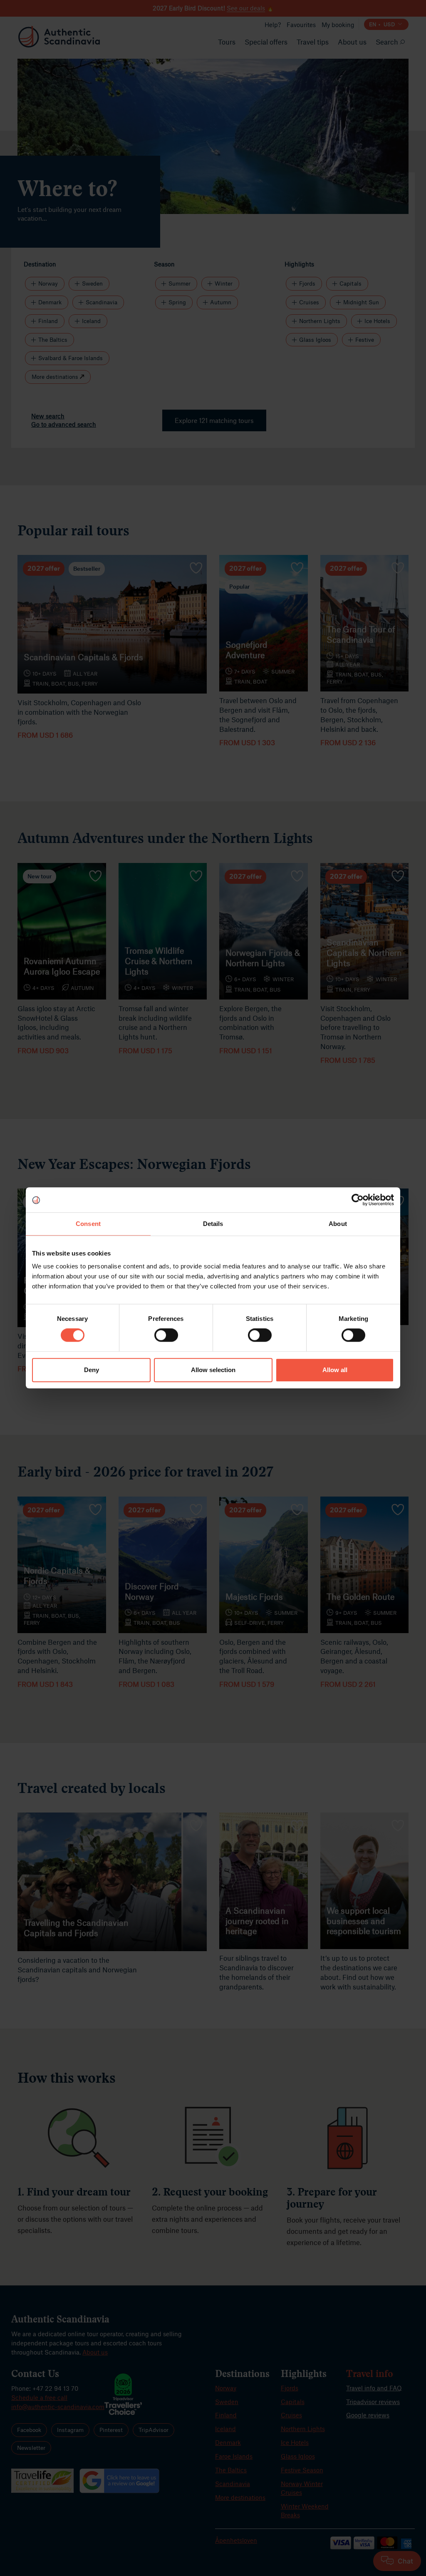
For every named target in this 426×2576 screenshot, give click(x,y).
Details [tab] (213, 1224)
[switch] (166, 1335)
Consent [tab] (88, 1224)
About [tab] (338, 1224)
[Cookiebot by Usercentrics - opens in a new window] (358, 1200)
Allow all (335, 1370)
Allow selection (213, 1370)
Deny (92, 1370)
